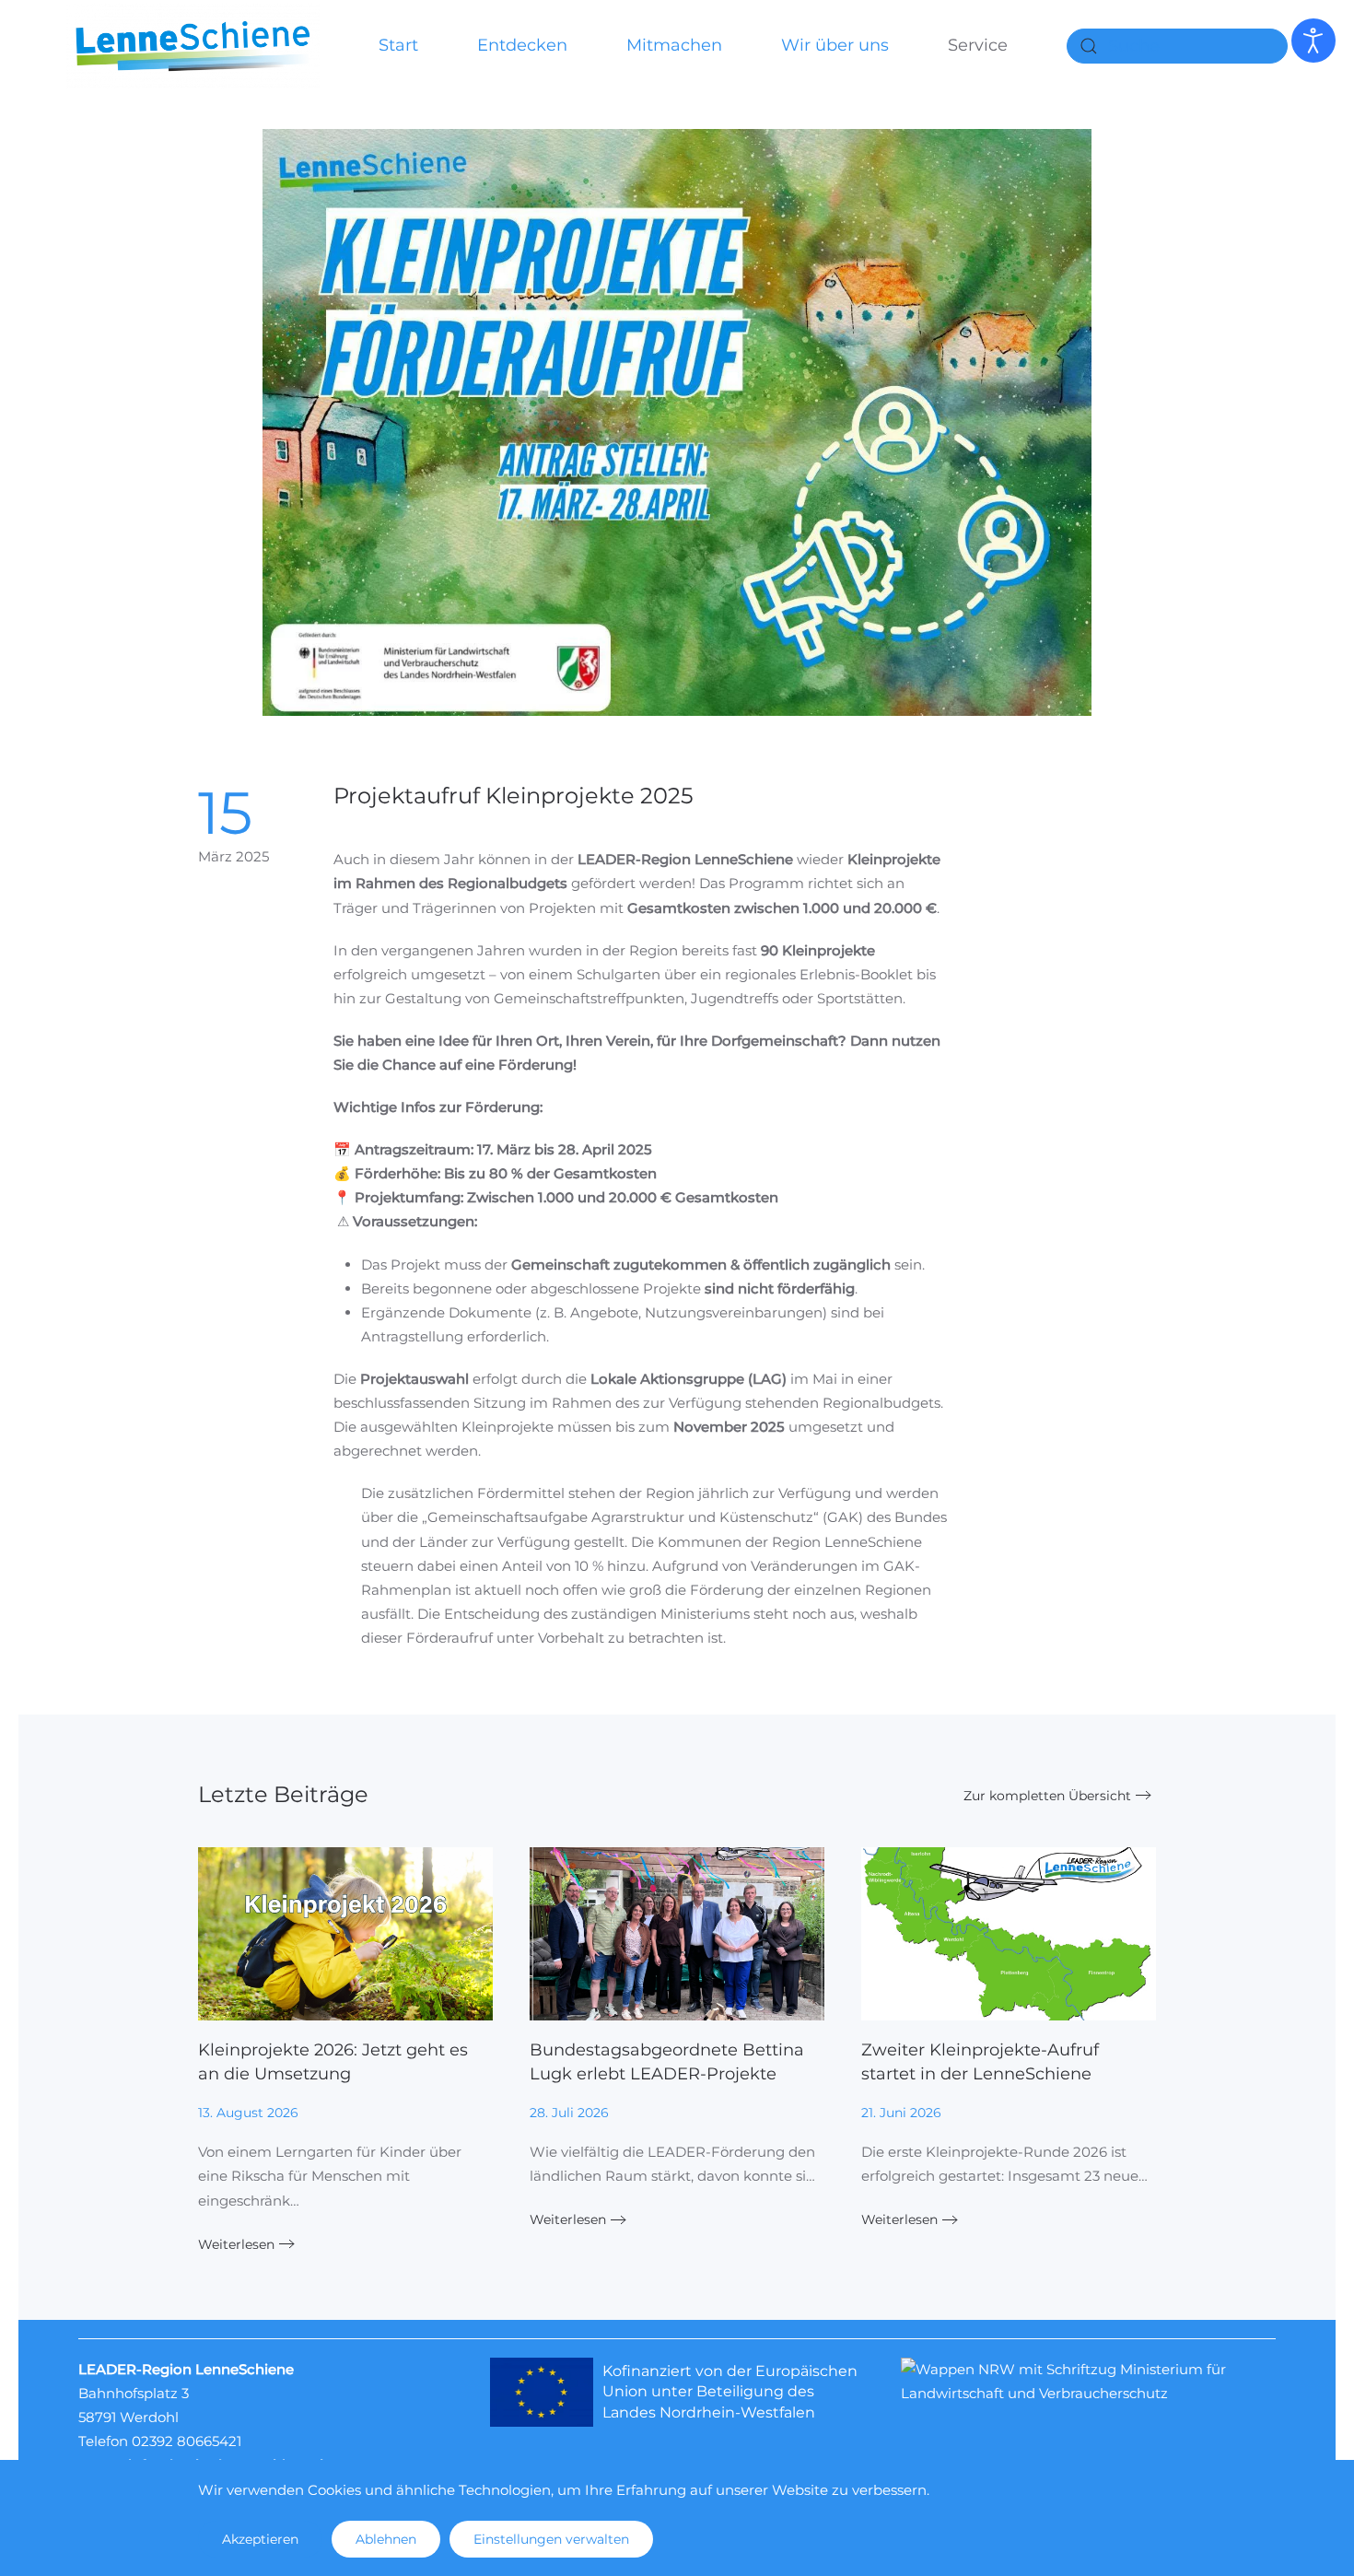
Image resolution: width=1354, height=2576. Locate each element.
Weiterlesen (236, 2244)
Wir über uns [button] (835, 45)
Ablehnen (386, 2539)
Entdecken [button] (522, 45)
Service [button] (978, 45)
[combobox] (1177, 46)
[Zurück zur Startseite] (193, 46)
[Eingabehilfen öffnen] (1313, 41)
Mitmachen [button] (674, 45)
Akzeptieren (260, 2539)
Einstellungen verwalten (551, 2539)
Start (398, 45)
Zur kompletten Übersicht (1047, 1796)
